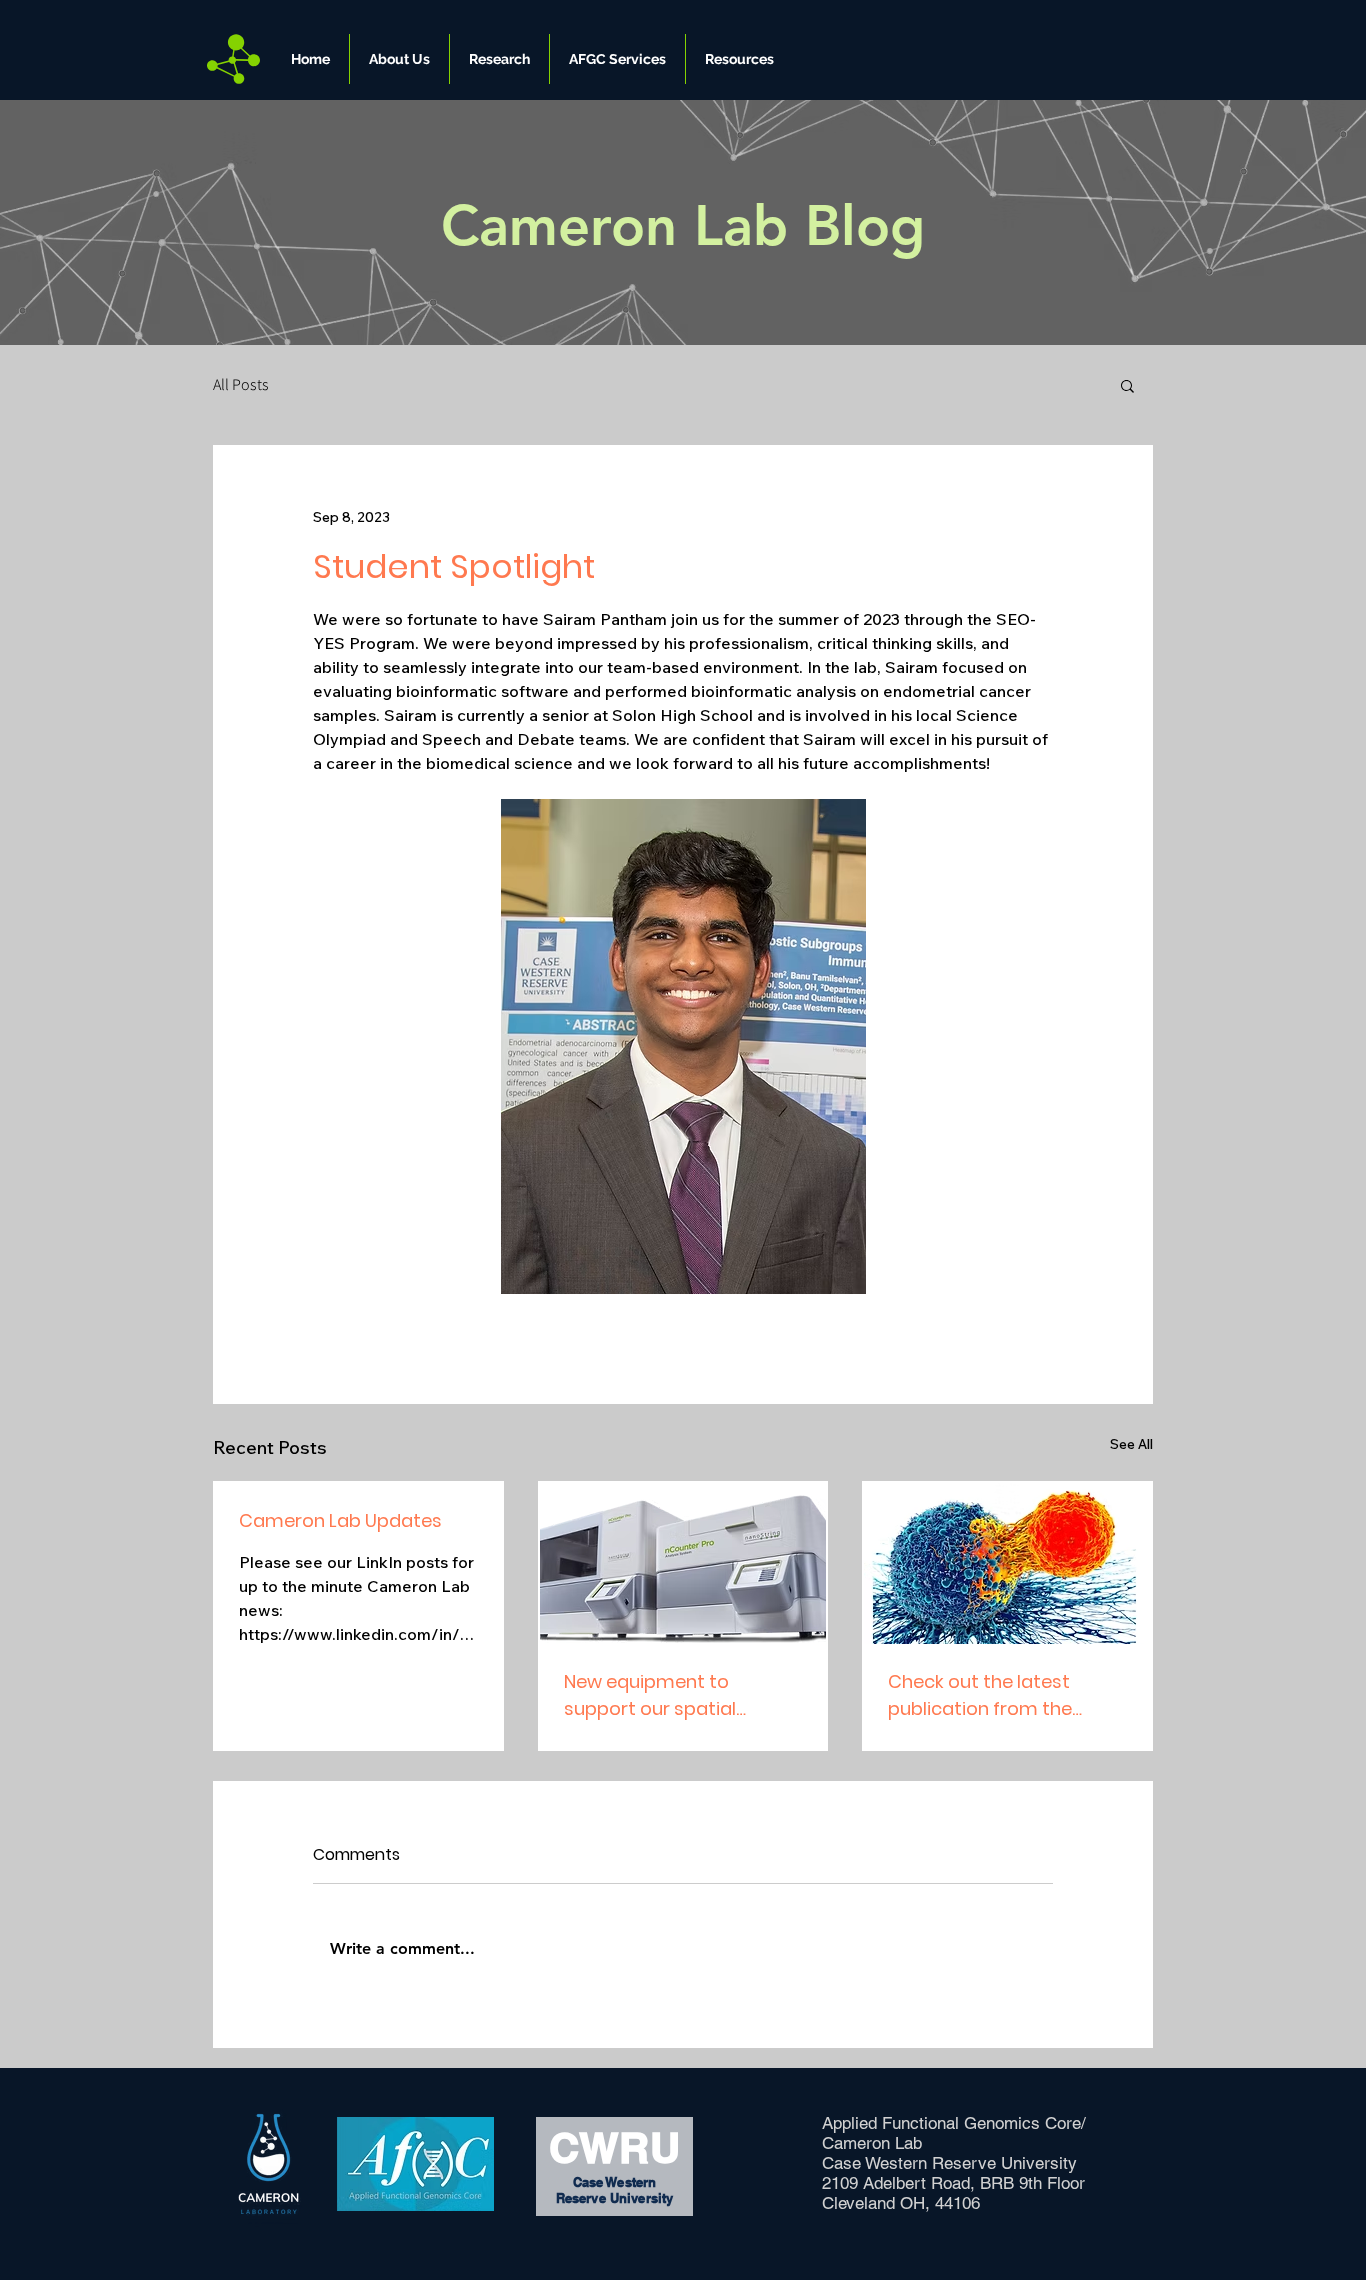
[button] (399, 59)
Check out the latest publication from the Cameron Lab (980, 1695)
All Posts (241, 385)
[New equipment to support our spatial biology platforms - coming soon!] (683, 1563)
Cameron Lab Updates (340, 1520)
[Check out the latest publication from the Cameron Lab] (1007, 1563)
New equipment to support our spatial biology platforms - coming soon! (651, 1695)
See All (1131, 1444)
